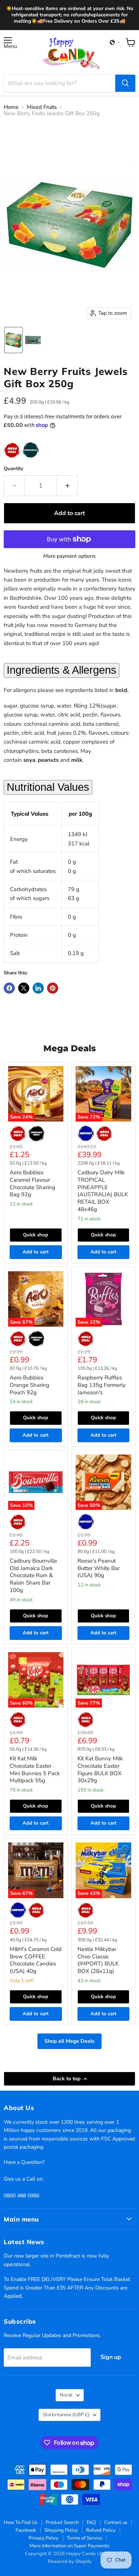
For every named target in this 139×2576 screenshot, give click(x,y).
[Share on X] (24, 988)
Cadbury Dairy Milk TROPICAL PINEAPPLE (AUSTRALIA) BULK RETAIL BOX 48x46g (103, 1191)
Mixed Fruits (42, 107)
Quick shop (36, 1235)
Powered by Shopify (70, 2562)
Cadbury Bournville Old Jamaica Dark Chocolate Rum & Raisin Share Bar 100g (33, 1575)
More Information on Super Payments (69, 2546)
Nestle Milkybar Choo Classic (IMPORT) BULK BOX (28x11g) (98, 1960)
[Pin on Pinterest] (53, 988)
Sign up (111, 2357)
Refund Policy (101, 2530)
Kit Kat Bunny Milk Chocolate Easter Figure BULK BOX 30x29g (100, 1769)
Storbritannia (66, 2415)
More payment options (69, 556)
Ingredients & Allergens (62, 670)
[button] (115, 42)
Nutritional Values (48, 787)
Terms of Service (85, 2538)
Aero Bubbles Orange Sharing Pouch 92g (29, 1385)
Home (11, 107)
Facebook (26, 2530)
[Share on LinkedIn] (38, 988)
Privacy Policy (44, 2538)
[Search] (125, 83)
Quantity (14, 469)
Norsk (66, 2395)
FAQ (91, 2522)
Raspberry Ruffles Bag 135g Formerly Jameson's (102, 1385)
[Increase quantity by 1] (67, 486)
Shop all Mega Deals (69, 2041)
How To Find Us (21, 2522)
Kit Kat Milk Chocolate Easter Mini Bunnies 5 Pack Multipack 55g (35, 1769)
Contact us (116, 2522)
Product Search (62, 2522)
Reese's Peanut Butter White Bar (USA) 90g (99, 1568)
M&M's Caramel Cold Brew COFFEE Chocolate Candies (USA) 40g (36, 1960)
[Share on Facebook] (9, 988)
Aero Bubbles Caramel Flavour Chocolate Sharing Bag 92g (32, 1183)
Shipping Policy (61, 2530)
